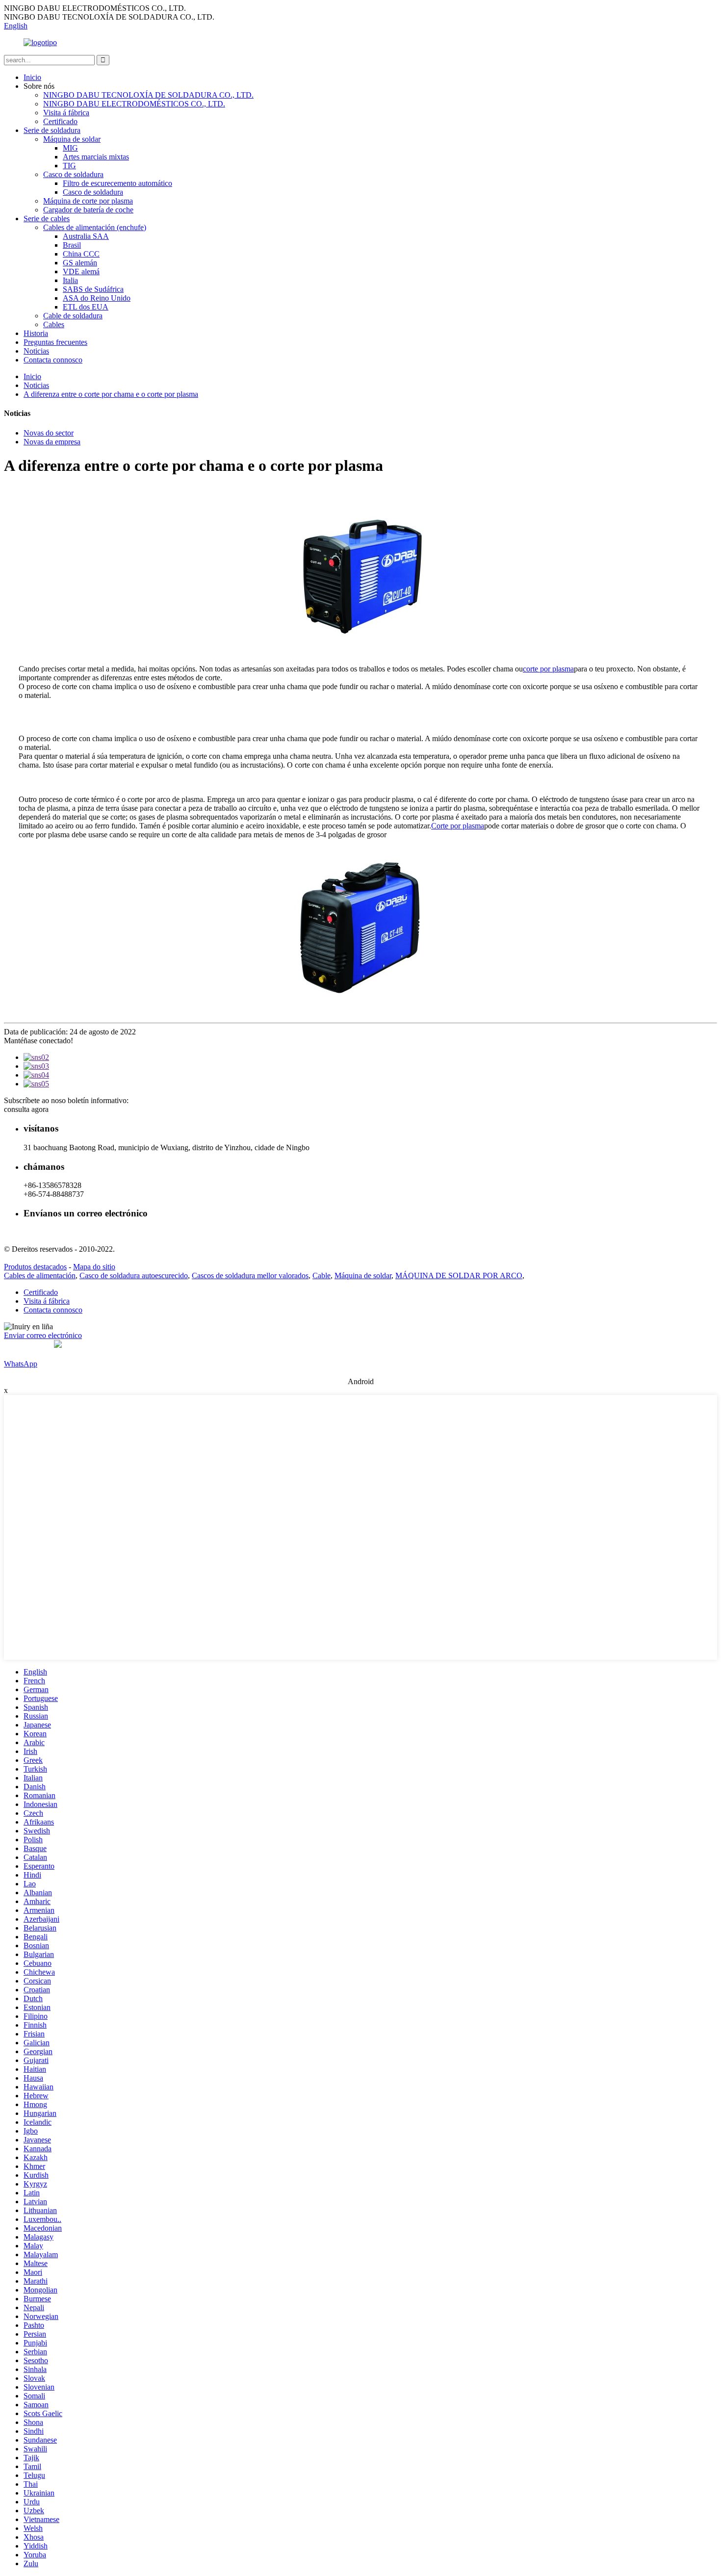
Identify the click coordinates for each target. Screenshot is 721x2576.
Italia (70, 280)
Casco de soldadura (73, 174)
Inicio (32, 77)
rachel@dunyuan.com (58, 1232)
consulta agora (26, 1109)
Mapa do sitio (94, 1267)
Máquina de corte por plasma (88, 201)
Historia (36, 333)
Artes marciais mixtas (96, 157)
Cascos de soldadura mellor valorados (250, 1275)
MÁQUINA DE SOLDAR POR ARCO (459, 1275)
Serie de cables (47, 219)
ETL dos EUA (86, 307)
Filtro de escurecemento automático (117, 183)
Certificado (60, 121)
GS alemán (80, 263)
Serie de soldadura (52, 130)
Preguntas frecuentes (55, 342)
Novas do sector (49, 433)
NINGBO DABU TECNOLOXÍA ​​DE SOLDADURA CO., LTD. (148, 95)
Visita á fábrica (66, 113)
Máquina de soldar (72, 139)
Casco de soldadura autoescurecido (134, 1275)
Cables (54, 324)
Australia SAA (86, 236)
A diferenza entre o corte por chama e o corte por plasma (111, 394)
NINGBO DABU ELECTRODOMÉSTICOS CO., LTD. (134, 104)
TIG (69, 166)
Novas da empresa (52, 442)
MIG (70, 148)
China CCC (81, 254)
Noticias (36, 351)
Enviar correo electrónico (43, 1335)
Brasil (72, 245)
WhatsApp (21, 1364)
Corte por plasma (458, 826)
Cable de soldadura (73, 316)
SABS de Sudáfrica (93, 289)
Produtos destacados (35, 1267)
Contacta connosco (53, 360)
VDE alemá (81, 271)
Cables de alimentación (40, 1275)
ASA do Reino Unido (97, 298)
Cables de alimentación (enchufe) (95, 227)
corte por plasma (548, 669)
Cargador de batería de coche (88, 210)
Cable (322, 1275)
